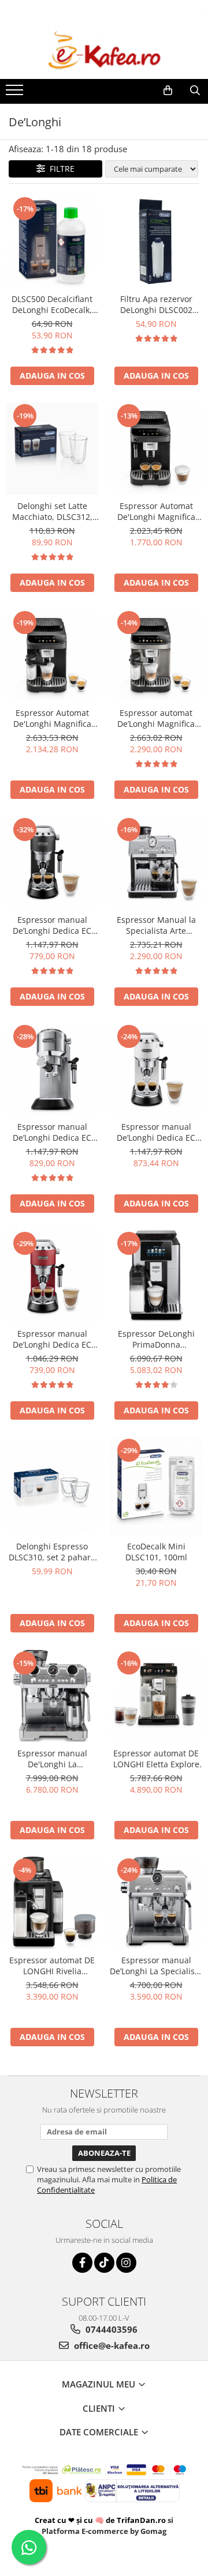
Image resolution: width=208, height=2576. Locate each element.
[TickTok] (104, 2263)
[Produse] (16, 93)
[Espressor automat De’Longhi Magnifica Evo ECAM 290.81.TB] (156, 655)
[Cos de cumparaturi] (168, 90)
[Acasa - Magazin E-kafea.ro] (104, 51)
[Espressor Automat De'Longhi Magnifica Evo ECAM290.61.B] (52, 655)
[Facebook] (82, 2263)
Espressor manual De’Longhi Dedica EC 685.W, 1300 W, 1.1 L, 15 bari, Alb (156, 1132)
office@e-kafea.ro (111, 2345)
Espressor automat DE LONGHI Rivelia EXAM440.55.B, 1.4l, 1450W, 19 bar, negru (52, 1966)
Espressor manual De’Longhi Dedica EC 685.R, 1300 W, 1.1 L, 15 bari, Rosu (52, 1339)
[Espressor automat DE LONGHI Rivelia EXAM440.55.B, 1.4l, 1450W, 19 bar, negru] (52, 1903)
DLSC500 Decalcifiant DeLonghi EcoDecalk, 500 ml (52, 304)
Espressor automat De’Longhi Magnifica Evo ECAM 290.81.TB (156, 718)
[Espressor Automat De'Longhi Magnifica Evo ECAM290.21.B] (156, 448)
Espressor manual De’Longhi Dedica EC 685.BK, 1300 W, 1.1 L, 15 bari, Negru (52, 925)
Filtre (60, 169)
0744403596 (110, 2329)
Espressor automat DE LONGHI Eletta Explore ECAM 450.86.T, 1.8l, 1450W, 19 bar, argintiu (156, 1759)
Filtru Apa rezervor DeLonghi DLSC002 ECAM (156, 304)
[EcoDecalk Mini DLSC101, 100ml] (156, 1486)
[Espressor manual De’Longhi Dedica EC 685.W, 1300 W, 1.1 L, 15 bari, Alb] (156, 1069)
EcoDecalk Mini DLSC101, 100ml (156, 1552)
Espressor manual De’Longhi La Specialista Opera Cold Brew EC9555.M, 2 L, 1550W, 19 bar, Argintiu (156, 1966)
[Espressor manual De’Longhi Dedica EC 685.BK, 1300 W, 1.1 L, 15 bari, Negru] (52, 862)
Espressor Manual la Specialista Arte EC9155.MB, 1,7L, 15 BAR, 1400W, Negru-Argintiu (156, 925)
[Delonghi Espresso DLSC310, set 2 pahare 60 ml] (52, 1486)
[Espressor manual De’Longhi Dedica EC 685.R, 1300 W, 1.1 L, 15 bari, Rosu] (52, 1276)
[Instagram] (126, 2263)
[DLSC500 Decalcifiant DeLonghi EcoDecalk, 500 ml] (52, 242)
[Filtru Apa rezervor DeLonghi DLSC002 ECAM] (156, 242)
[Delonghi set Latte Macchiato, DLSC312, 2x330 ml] (52, 448)
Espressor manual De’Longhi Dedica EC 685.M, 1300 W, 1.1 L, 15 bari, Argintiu (52, 1132)
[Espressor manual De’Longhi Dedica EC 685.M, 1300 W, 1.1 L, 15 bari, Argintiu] (52, 1069)
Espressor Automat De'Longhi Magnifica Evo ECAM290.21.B (156, 511)
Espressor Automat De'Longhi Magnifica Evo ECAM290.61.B (52, 718)
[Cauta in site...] (195, 90)
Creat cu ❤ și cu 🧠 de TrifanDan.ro (101, 2520)
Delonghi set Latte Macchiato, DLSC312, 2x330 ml (52, 511)
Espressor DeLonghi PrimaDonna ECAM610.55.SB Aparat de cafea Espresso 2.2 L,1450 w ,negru (156, 1339)
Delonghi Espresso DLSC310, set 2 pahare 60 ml (52, 1552)
